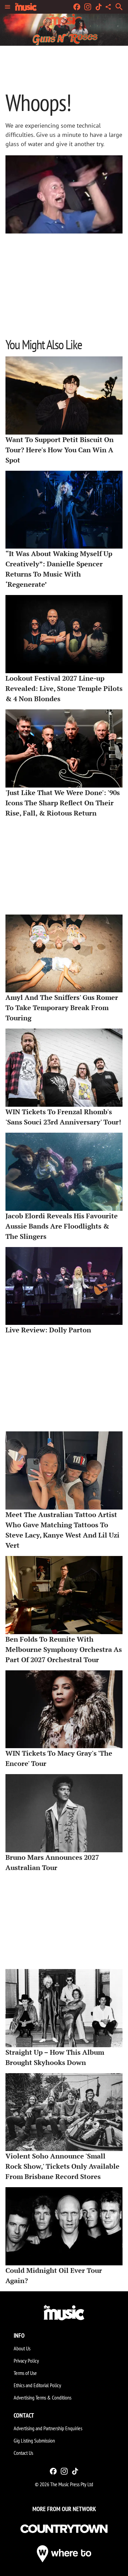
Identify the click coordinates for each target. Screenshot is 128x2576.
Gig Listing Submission (34, 2440)
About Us (22, 2348)
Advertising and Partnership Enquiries (48, 2428)
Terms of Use (25, 2373)
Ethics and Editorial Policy (37, 2385)
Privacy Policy (26, 2361)
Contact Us (23, 2453)
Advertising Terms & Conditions (42, 2397)
